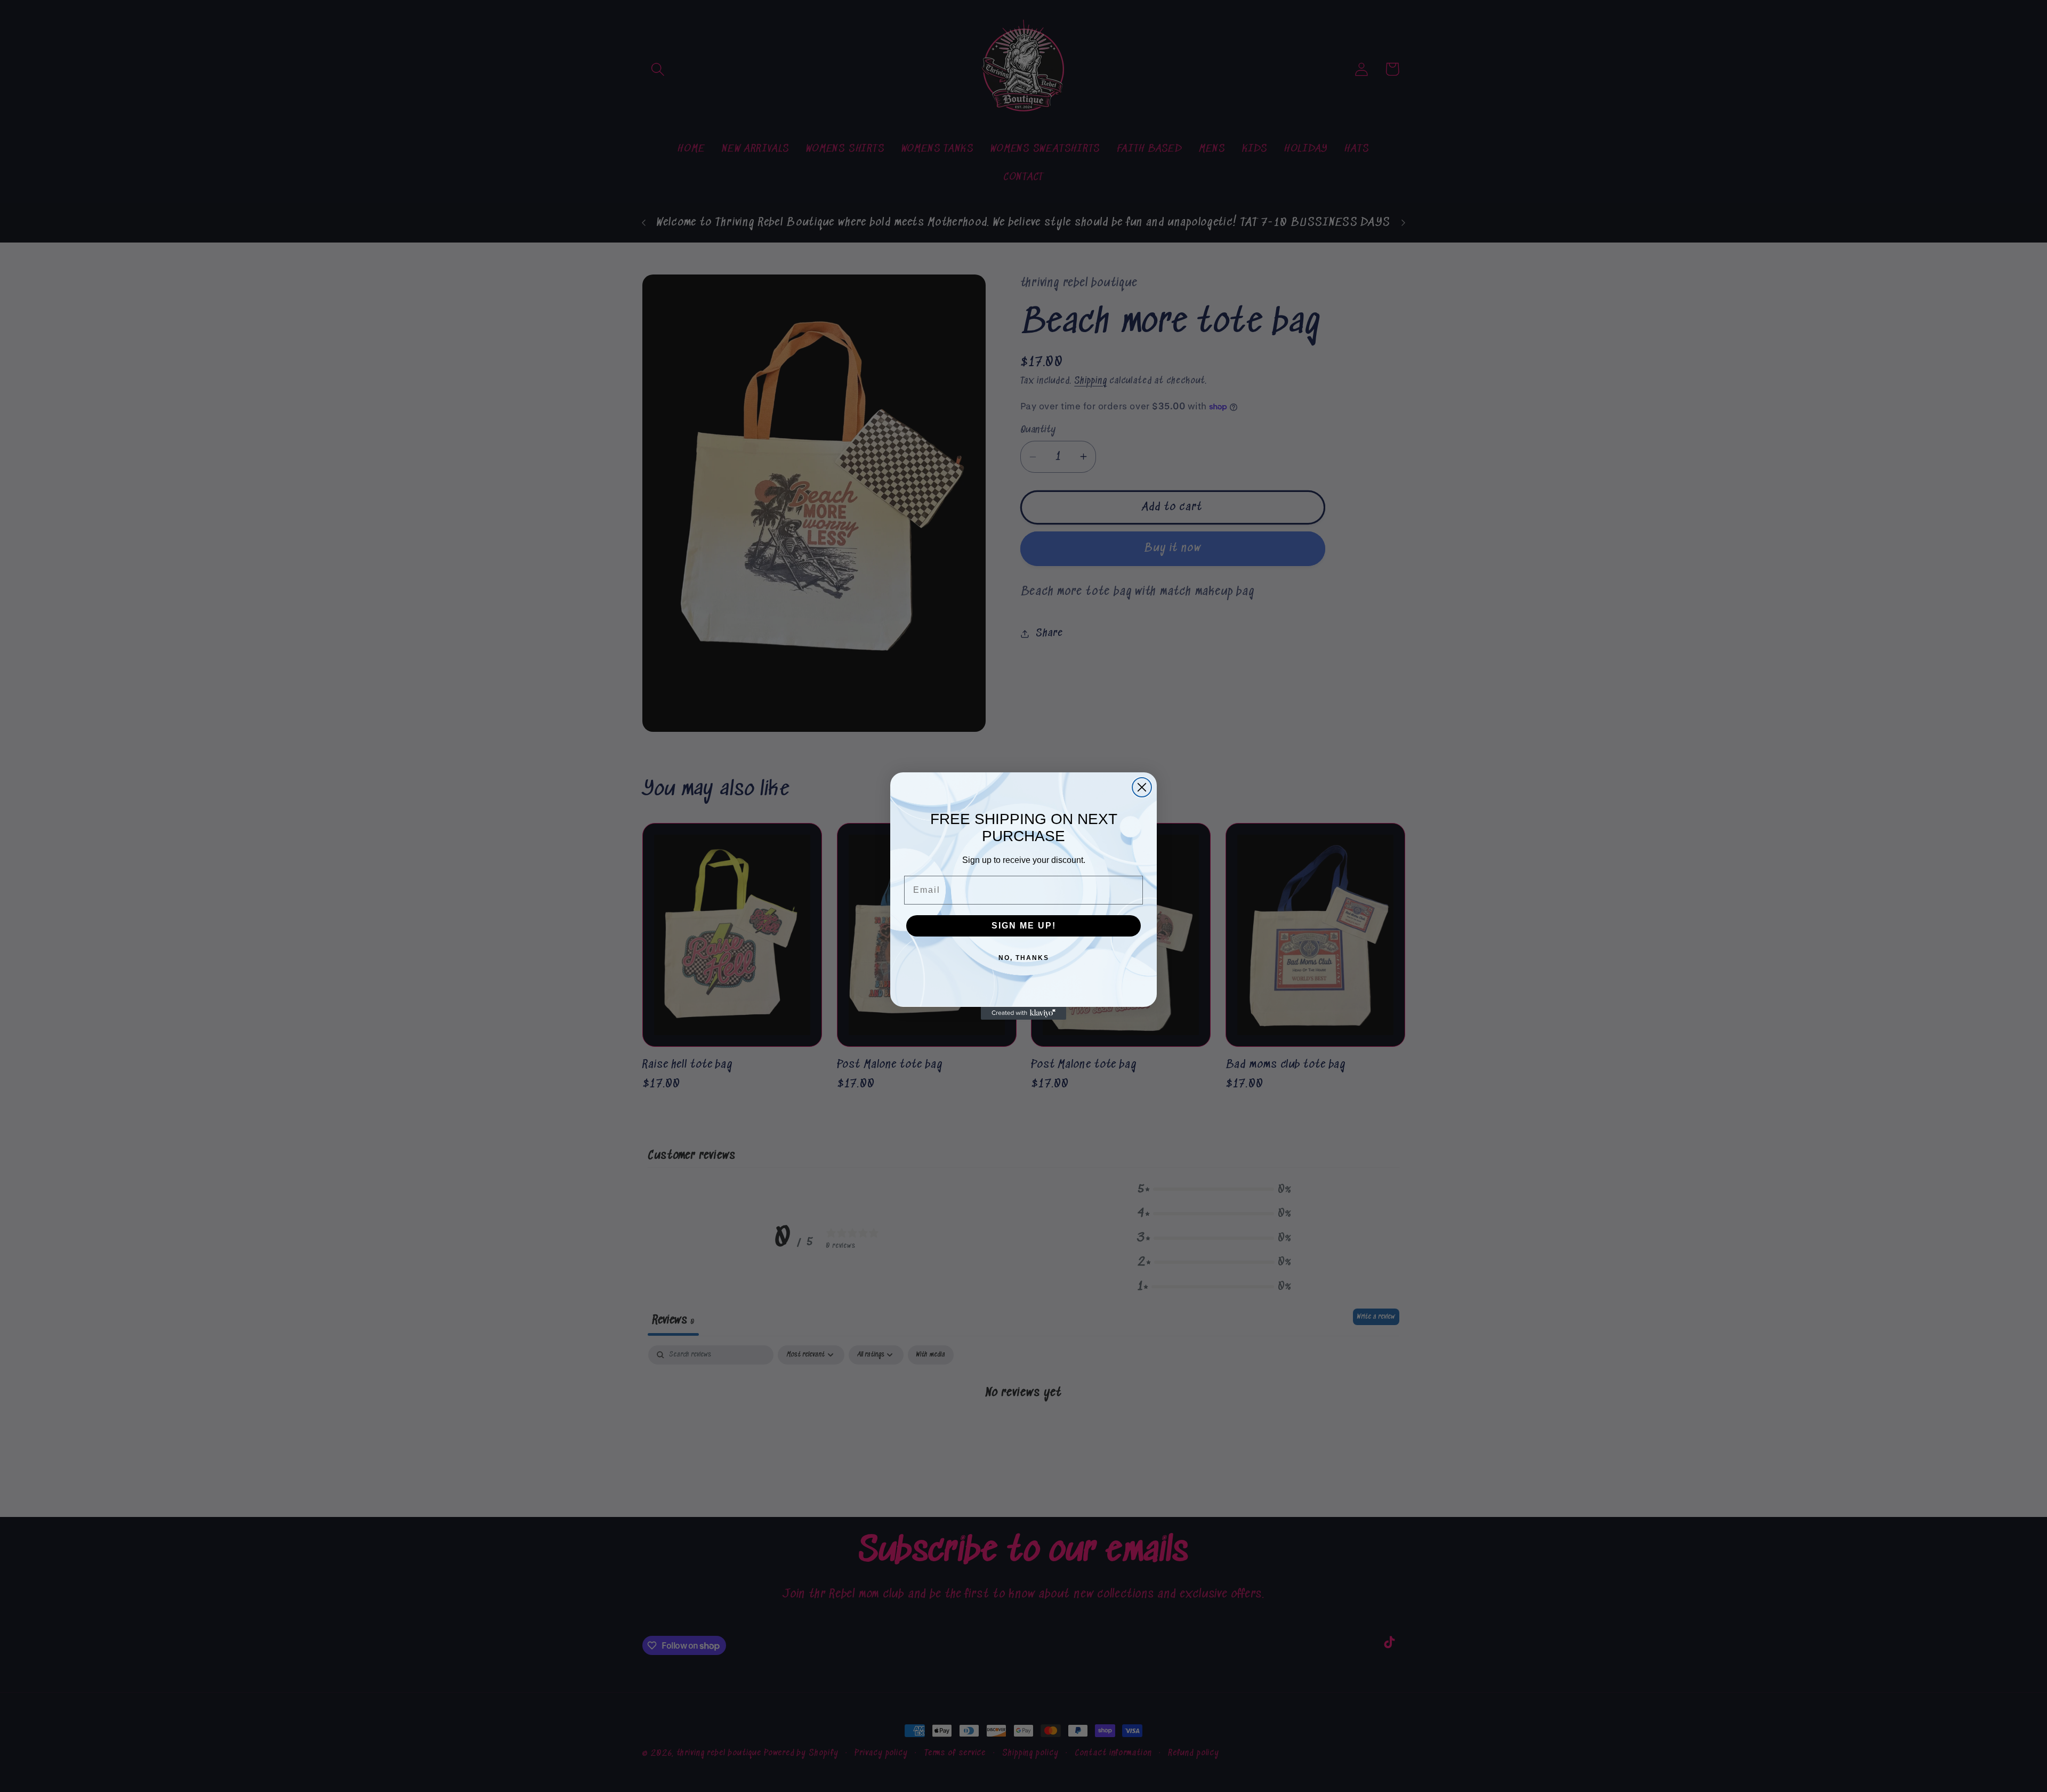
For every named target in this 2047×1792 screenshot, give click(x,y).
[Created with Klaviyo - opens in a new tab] (1023, 1013)
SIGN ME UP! (1024, 926)
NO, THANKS (1024, 958)
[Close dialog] (1142, 787)
